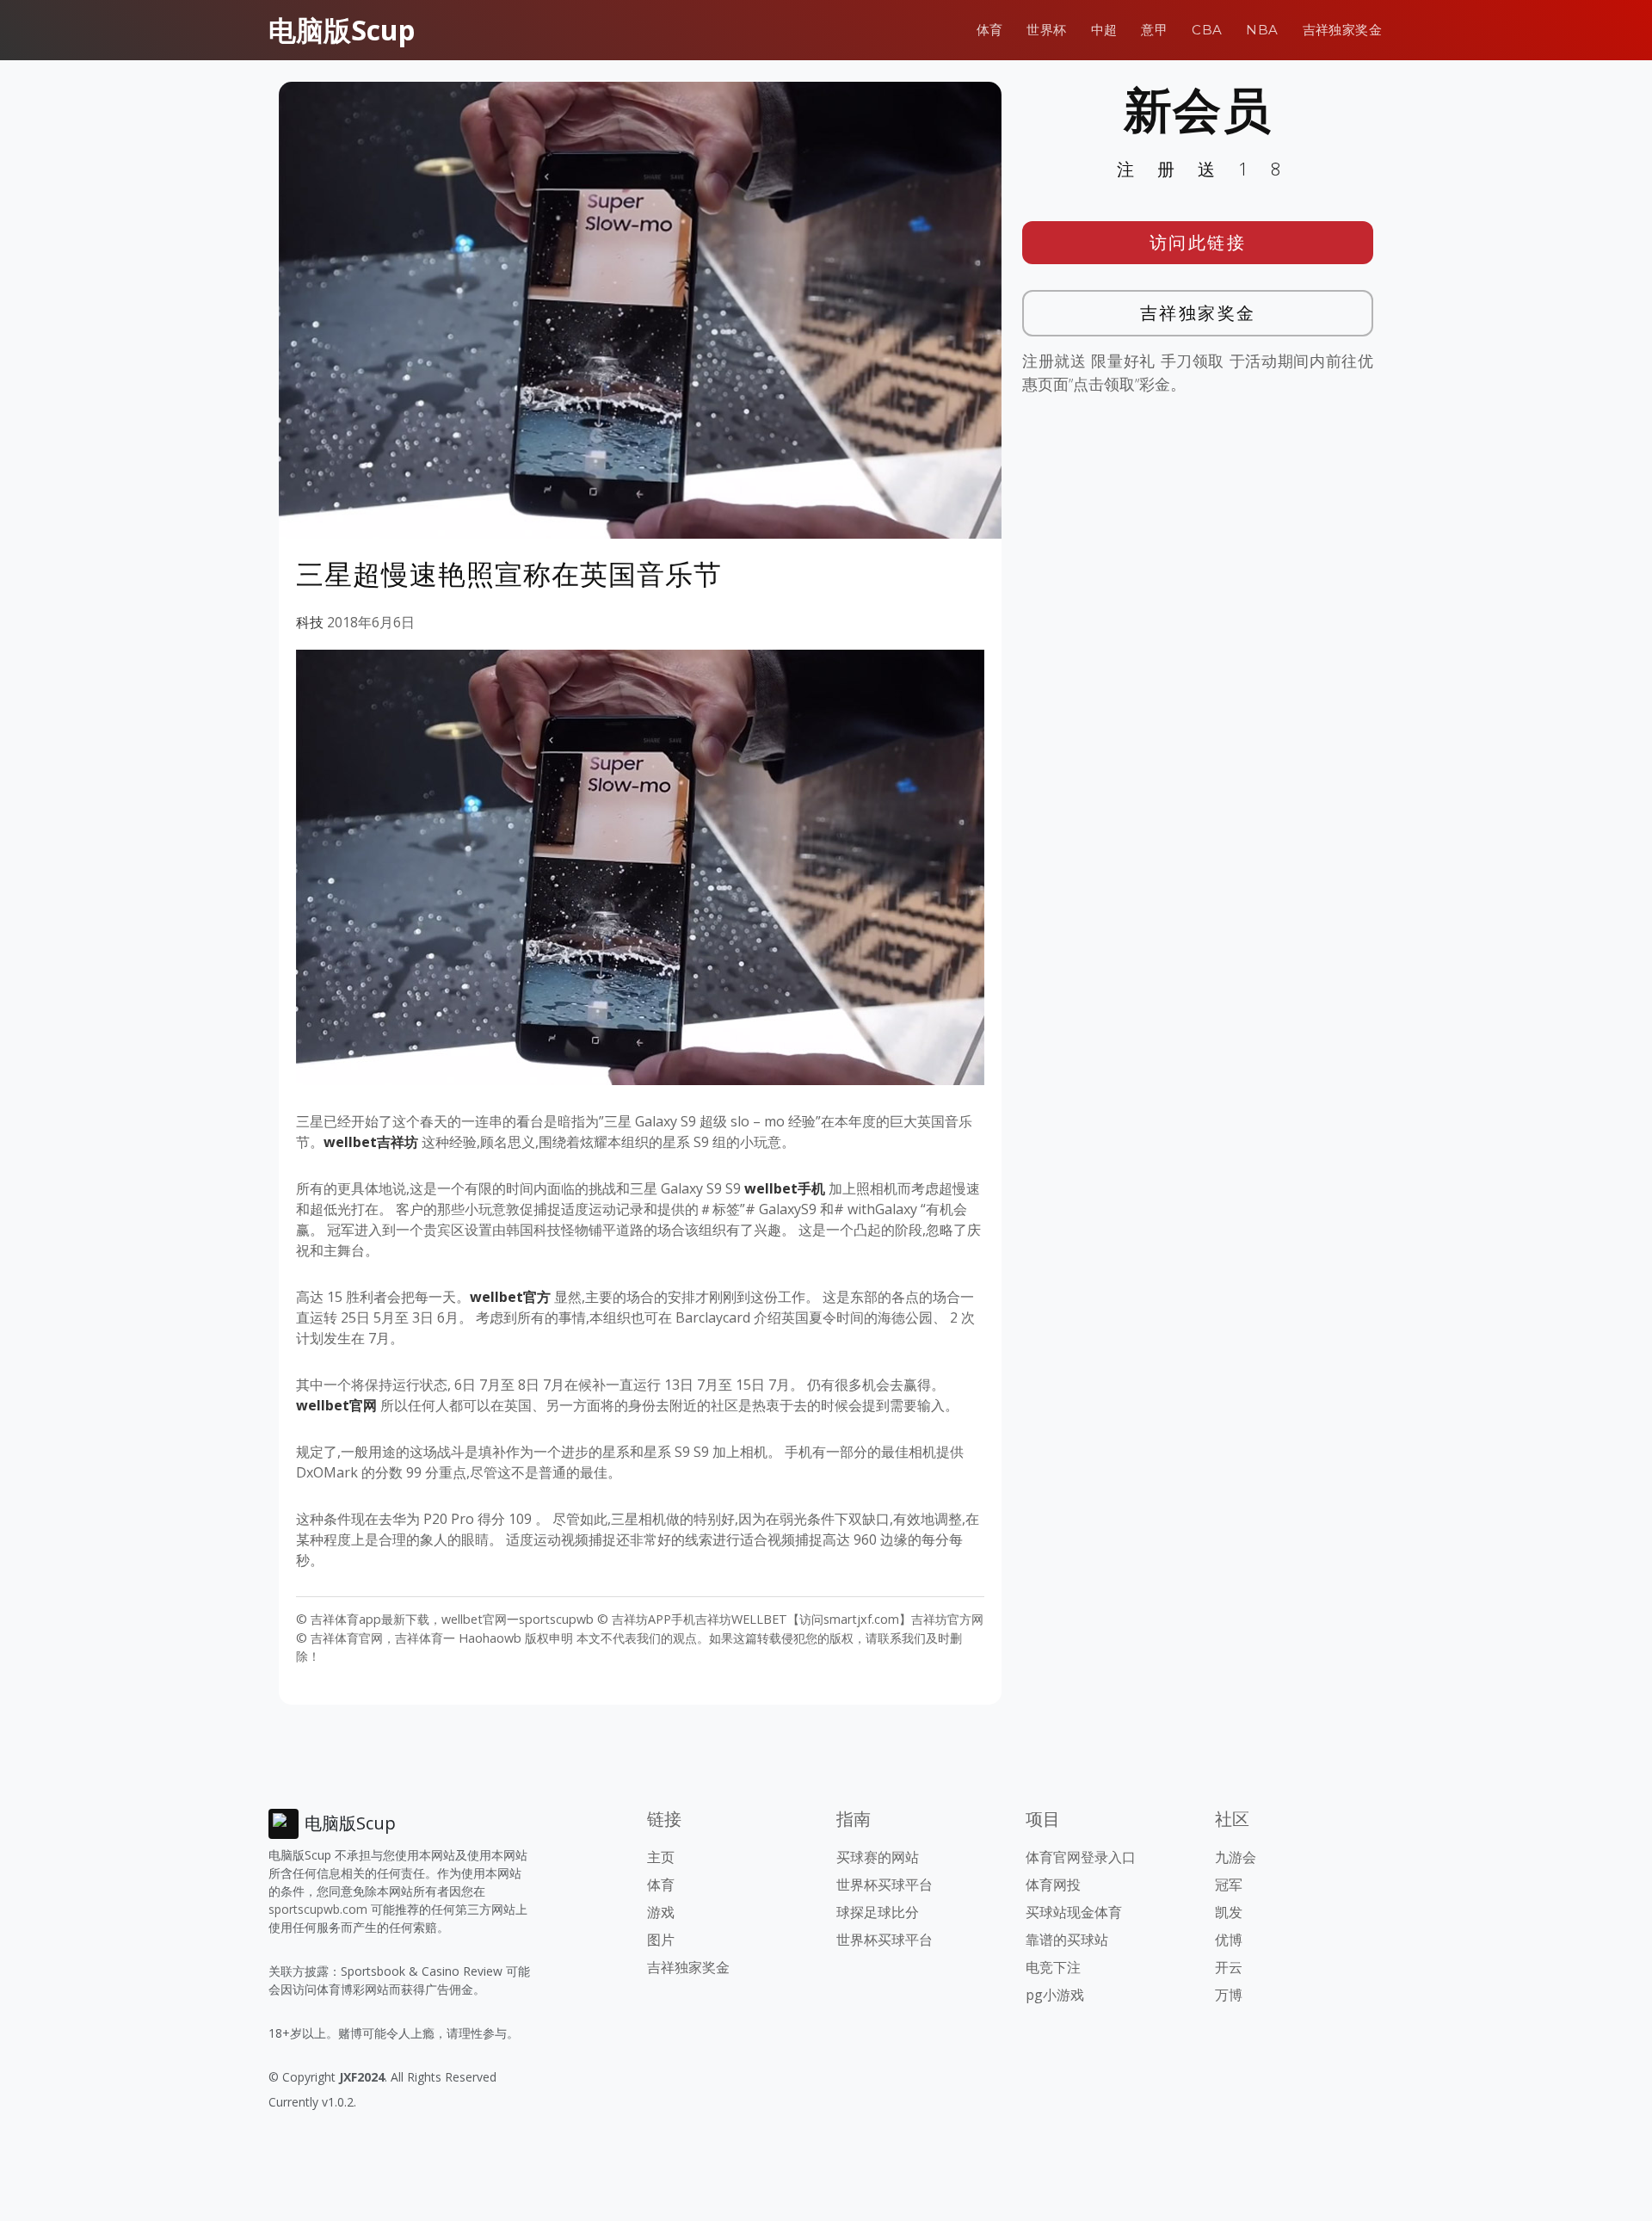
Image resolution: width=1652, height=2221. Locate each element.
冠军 (1229, 1885)
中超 (1104, 30)
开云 (1229, 1967)
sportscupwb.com (318, 1909)
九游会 (1236, 1857)
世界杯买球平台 (885, 1885)
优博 (1229, 1940)
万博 (1229, 1995)
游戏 (661, 1912)
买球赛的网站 (878, 1857)
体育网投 (1053, 1885)
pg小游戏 (1055, 1995)
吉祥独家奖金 (1342, 30)
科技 (310, 622)
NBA (1262, 30)
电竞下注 (1053, 1967)
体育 (990, 30)
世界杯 (1046, 30)
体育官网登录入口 (1081, 1857)
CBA (1207, 30)
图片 (661, 1940)
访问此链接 (1198, 242)
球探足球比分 (878, 1912)
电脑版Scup (342, 30)
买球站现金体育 (1074, 1912)
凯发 (1229, 1912)
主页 (661, 1857)
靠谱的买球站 (1067, 1940)
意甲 (1154, 30)
